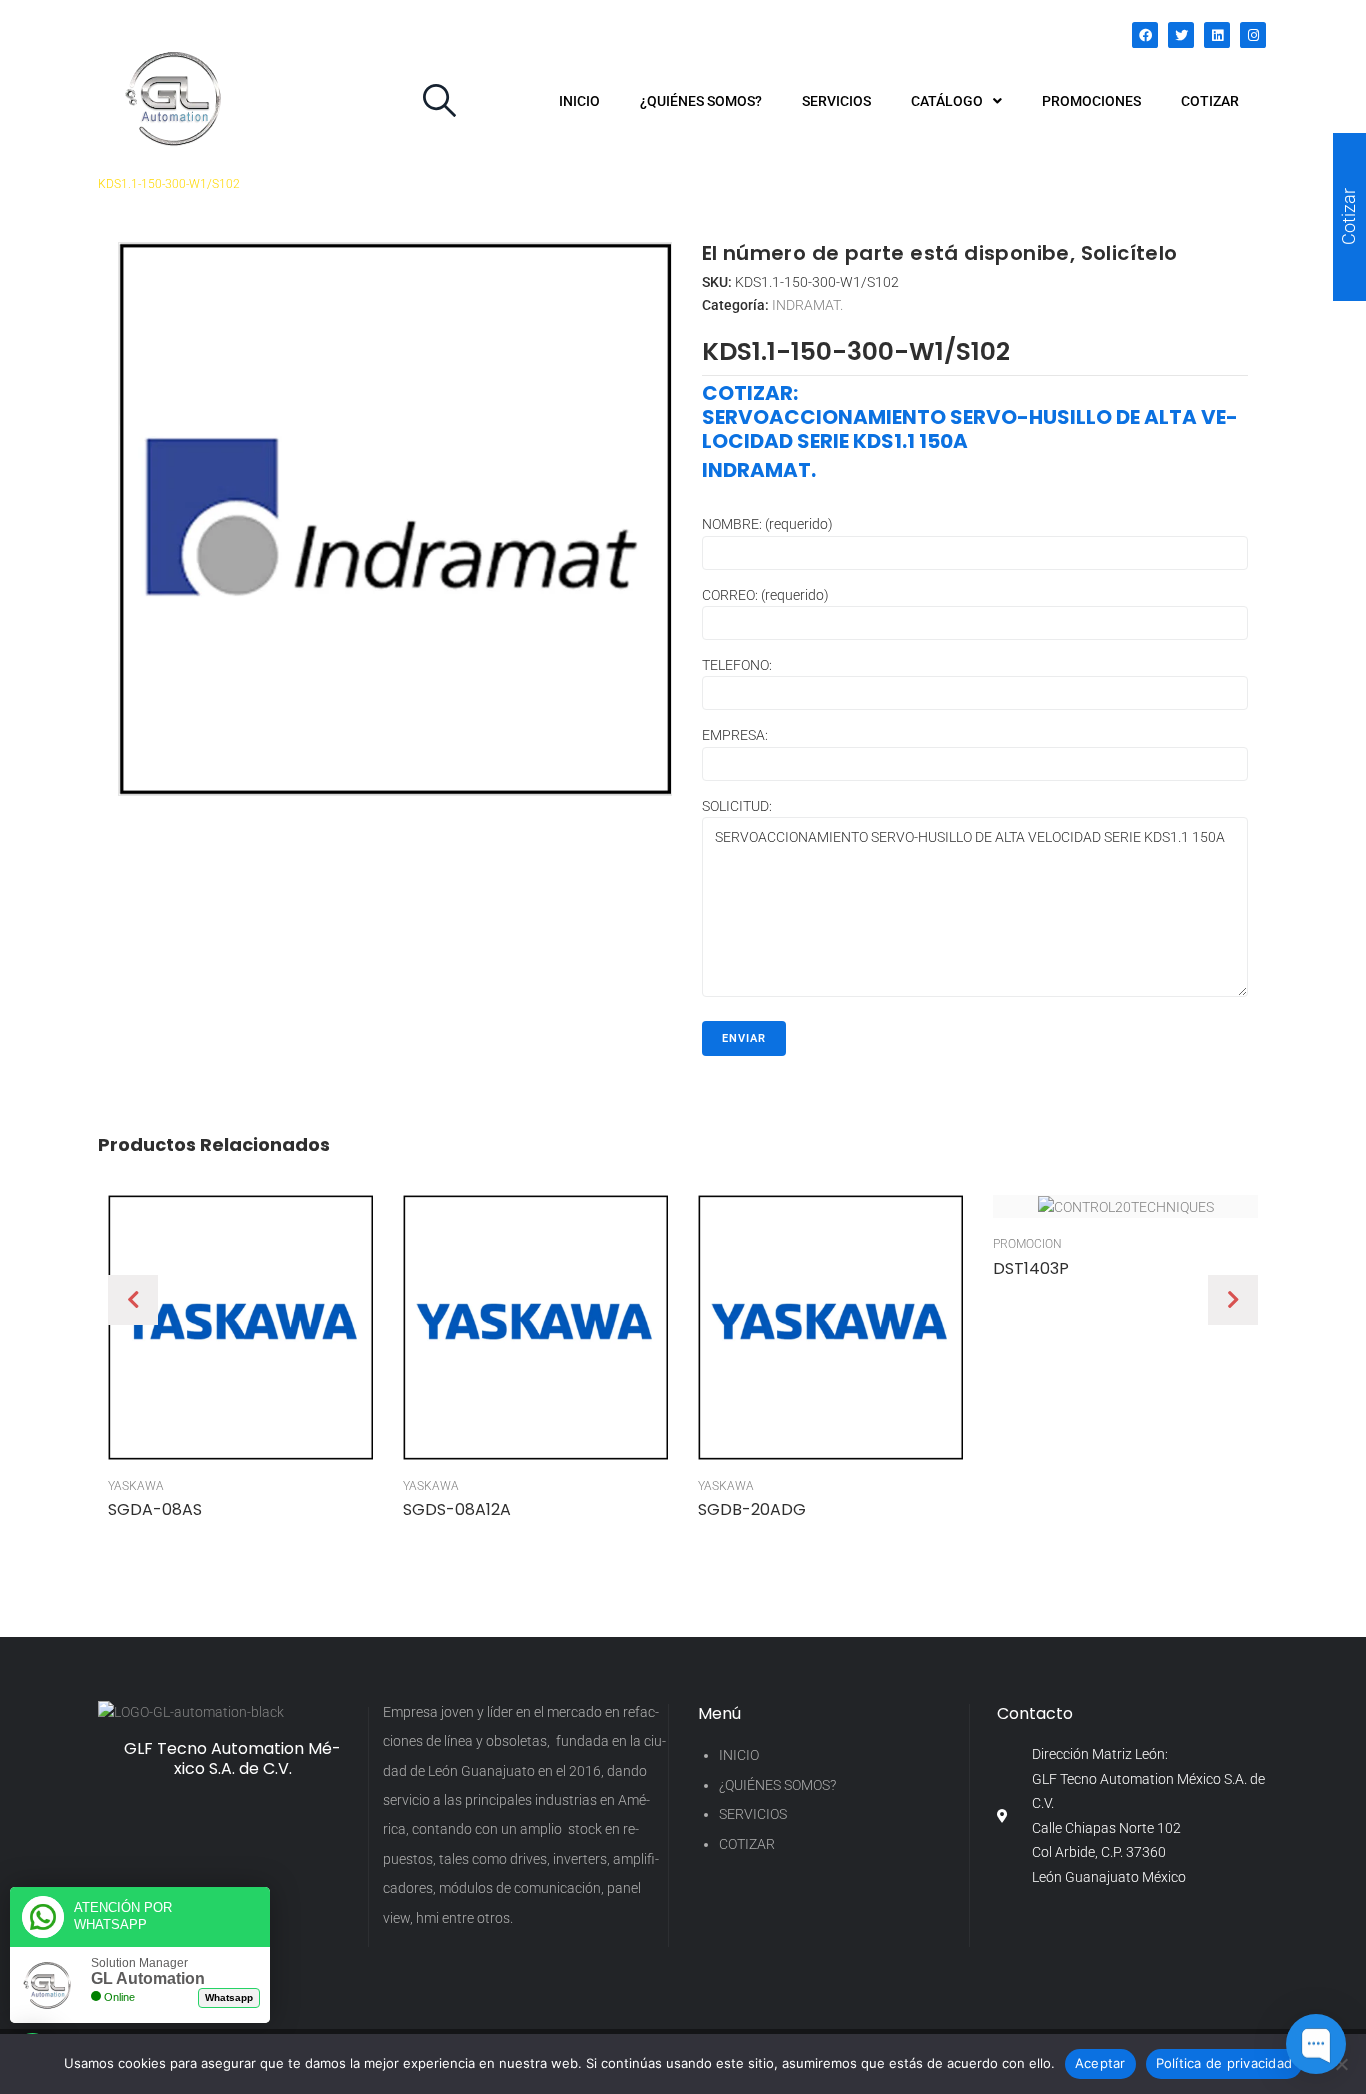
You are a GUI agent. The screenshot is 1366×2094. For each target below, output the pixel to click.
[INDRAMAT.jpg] (395, 519)
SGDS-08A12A (457, 1509)
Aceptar (1100, 2063)
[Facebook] (1145, 35)
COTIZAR (747, 1844)
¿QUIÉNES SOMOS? (777, 1785)
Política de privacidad (1224, 2063)
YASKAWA (136, 1486)
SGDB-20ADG (752, 1509)
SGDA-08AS (155, 1509)
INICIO (739, 1755)
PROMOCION (1027, 1244)
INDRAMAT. (807, 305)
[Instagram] (1253, 35)
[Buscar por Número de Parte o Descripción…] (439, 101)
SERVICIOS (753, 1814)
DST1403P (1031, 1268)
